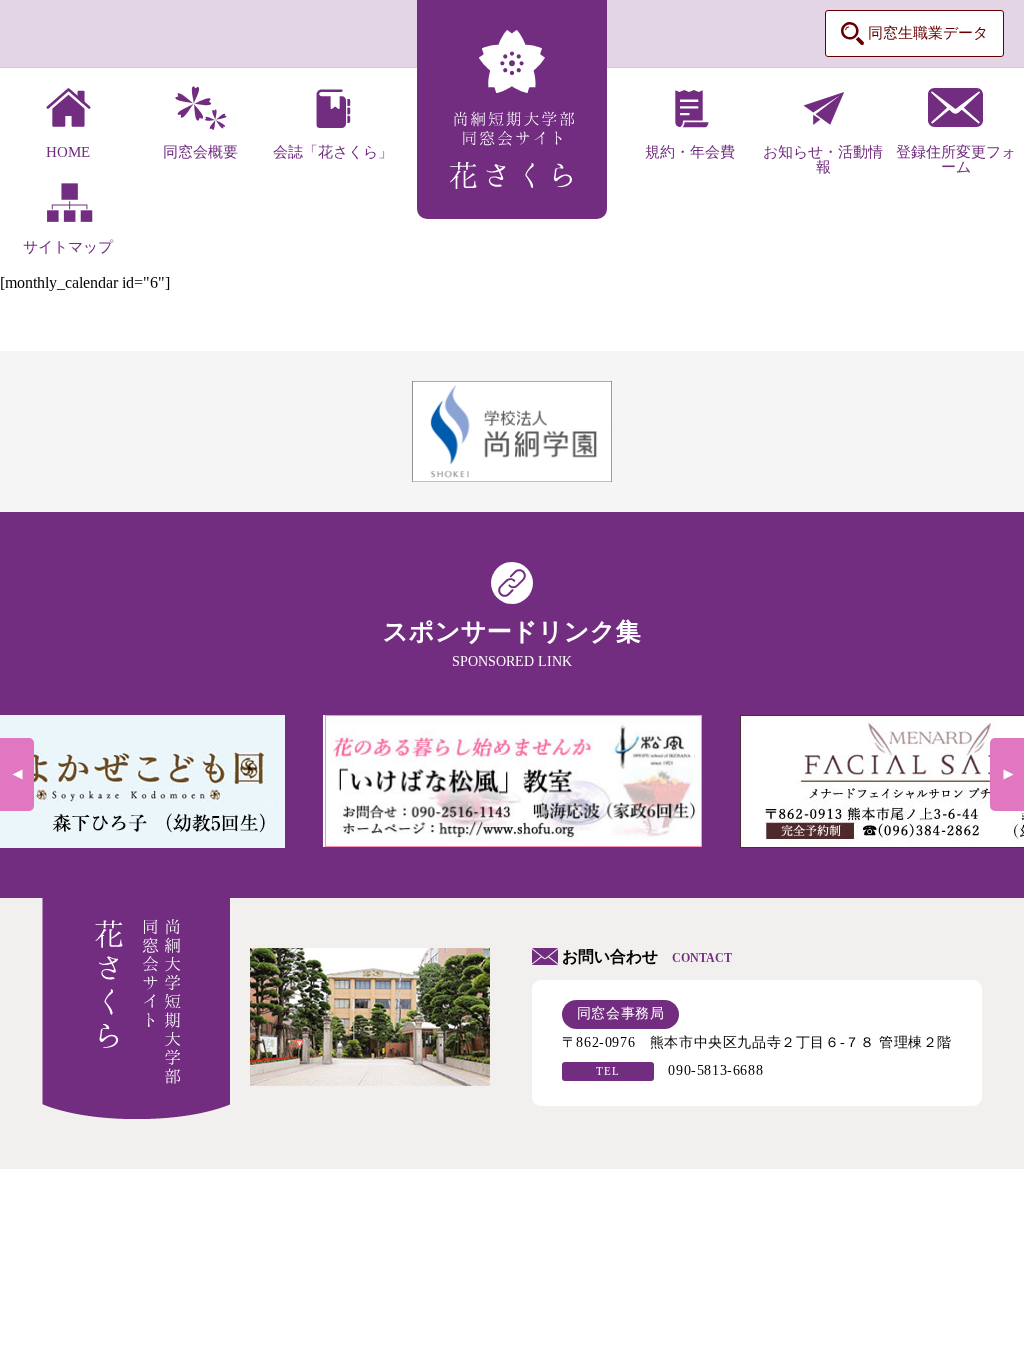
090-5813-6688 (715, 1070)
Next (1007, 774)
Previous (17, 774)
